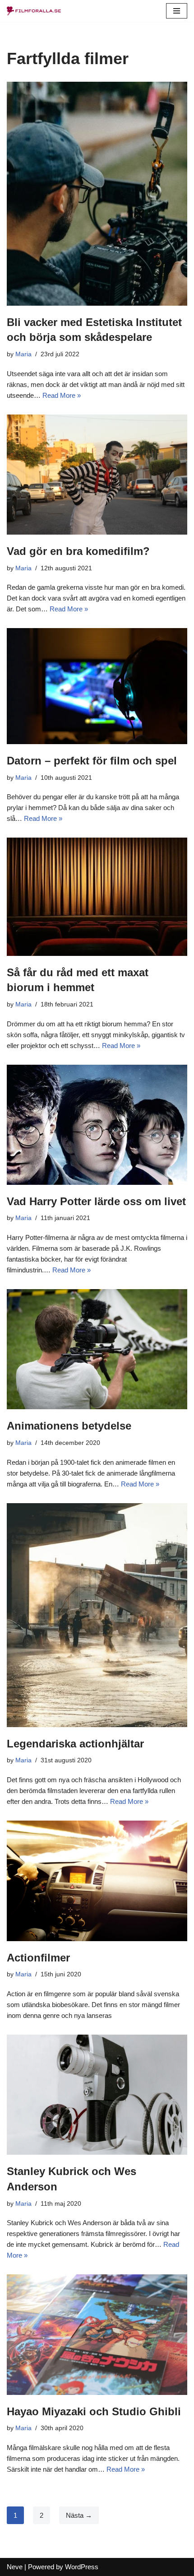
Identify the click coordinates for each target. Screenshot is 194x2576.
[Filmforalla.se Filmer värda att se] (34, 11)
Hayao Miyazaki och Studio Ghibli (94, 2411)
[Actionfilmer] (97, 1881)
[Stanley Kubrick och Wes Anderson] (97, 2095)
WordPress (82, 2567)
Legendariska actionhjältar (75, 1744)
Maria (23, 354)
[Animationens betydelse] (97, 1349)
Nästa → (79, 2515)
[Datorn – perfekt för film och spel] (97, 686)
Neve (15, 2567)
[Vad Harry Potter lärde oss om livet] (97, 1125)
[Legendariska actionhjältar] (97, 1615)
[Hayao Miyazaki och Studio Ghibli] (97, 2335)
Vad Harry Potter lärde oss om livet (96, 1201)
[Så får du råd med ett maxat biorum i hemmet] (97, 897)
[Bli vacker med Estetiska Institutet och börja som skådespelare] (97, 194)
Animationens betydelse (69, 1426)
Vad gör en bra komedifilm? (78, 551)
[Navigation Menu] (177, 11)
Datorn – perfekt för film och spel (92, 761)
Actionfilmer (38, 1958)
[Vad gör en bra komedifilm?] (97, 475)
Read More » (62, 395)
